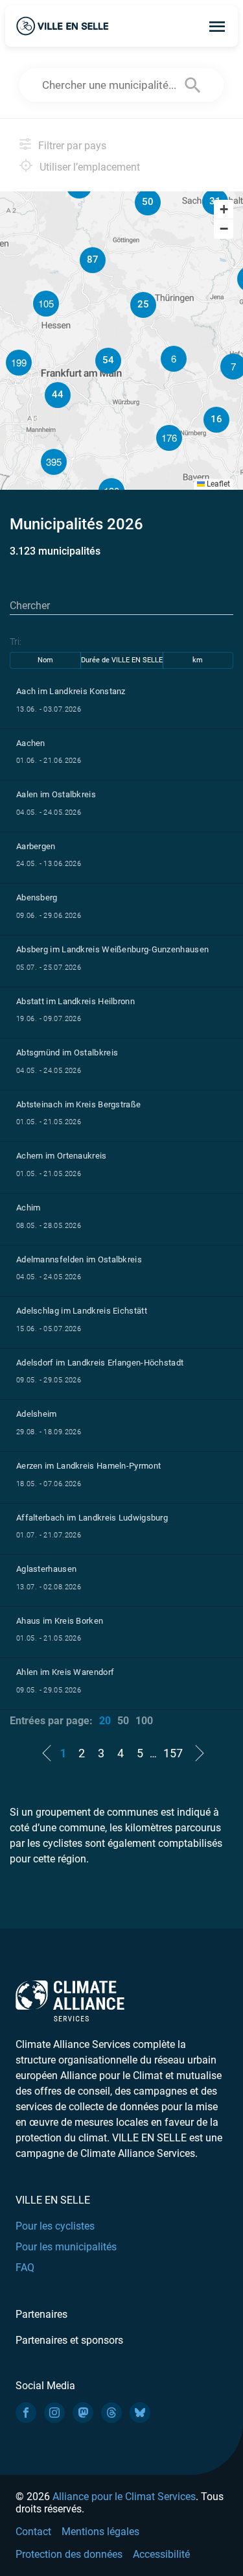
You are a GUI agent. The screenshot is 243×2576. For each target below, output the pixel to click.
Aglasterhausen (46, 1569)
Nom (45, 660)
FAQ (25, 2268)
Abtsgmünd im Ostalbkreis (67, 1053)
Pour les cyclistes (55, 2226)
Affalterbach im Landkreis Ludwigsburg (92, 1518)
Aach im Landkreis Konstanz (71, 691)
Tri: (16, 642)
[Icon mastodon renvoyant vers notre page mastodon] (83, 2413)
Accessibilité (161, 2554)
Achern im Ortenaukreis (62, 1156)
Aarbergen (36, 846)
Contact (33, 2532)
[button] (143, 305)
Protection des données (69, 2554)
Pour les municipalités (66, 2247)
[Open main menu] (217, 26)
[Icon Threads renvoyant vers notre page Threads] (111, 2413)
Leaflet (217, 484)
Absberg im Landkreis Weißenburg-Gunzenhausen (112, 949)
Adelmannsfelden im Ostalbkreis (79, 1259)
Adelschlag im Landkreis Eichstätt (82, 1311)
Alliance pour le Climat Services (124, 2497)
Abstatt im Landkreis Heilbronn (75, 1001)
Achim (29, 1208)
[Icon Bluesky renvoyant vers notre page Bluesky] (140, 2413)
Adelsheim (37, 1414)
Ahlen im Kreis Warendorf (65, 1672)
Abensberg (37, 897)
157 (173, 1753)
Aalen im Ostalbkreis (56, 794)
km (198, 660)
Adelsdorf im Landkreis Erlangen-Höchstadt (100, 1363)
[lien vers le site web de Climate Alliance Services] (70, 2000)
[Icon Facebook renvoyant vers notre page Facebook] (26, 2413)
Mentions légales (100, 2532)
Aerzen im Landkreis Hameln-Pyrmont (88, 1466)
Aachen (31, 743)
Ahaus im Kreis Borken (60, 1621)
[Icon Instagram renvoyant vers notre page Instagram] (54, 2413)
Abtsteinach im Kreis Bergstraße (78, 1104)
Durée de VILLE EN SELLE (122, 660)
